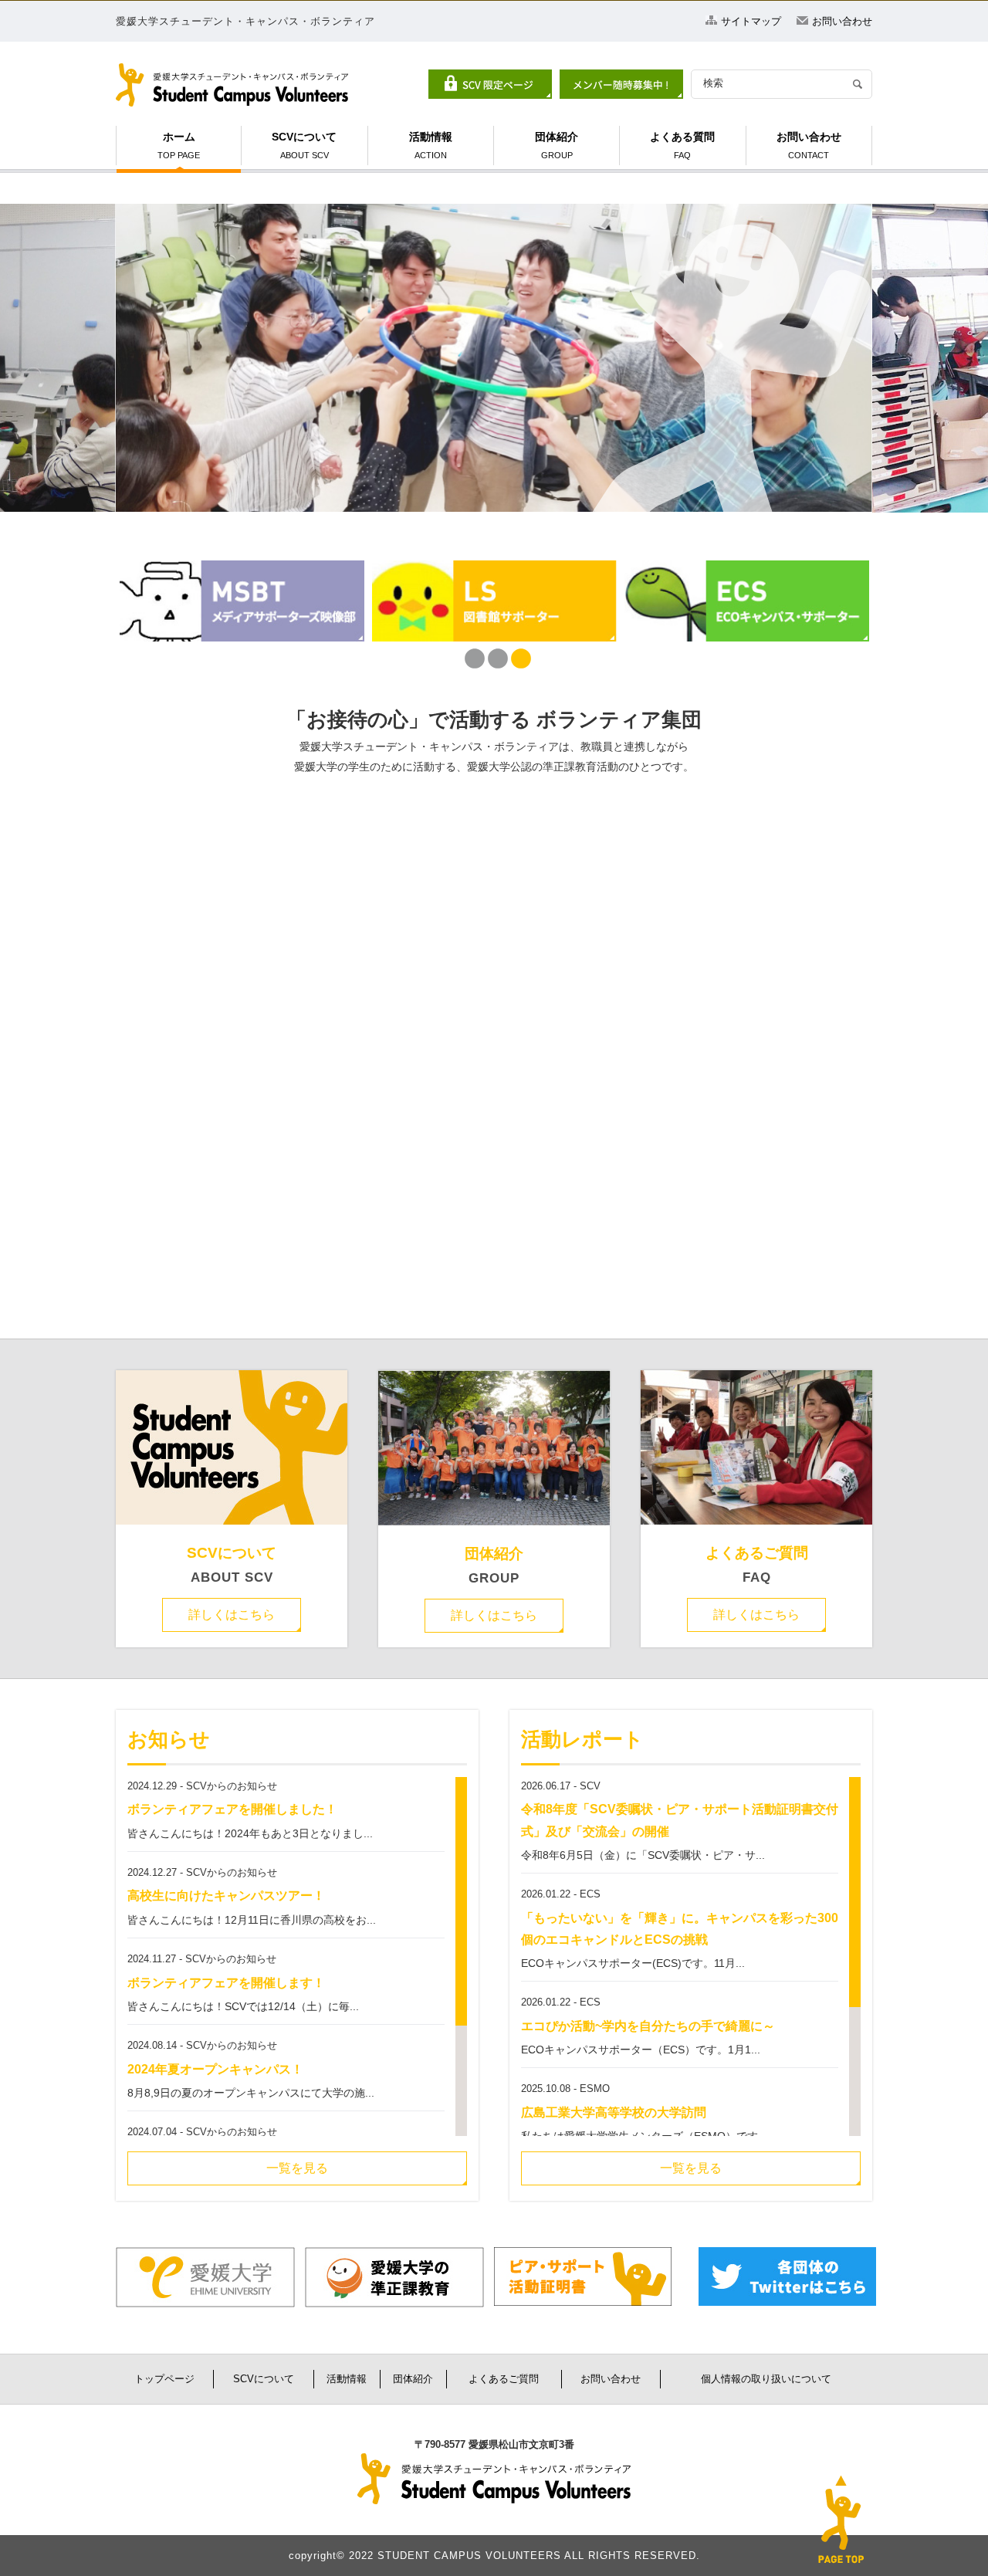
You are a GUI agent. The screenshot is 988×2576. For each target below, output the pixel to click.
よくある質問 (682, 145)
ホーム (179, 145)
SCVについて (304, 145)
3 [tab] (517, 659)
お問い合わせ (842, 21)
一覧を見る (297, 2168)
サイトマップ (751, 21)
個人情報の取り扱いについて (766, 2379)
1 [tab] (471, 659)
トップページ (164, 2379)
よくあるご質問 (757, 1553)
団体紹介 (557, 145)
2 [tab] (494, 659)
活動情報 (431, 145)
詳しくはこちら (232, 1615)
